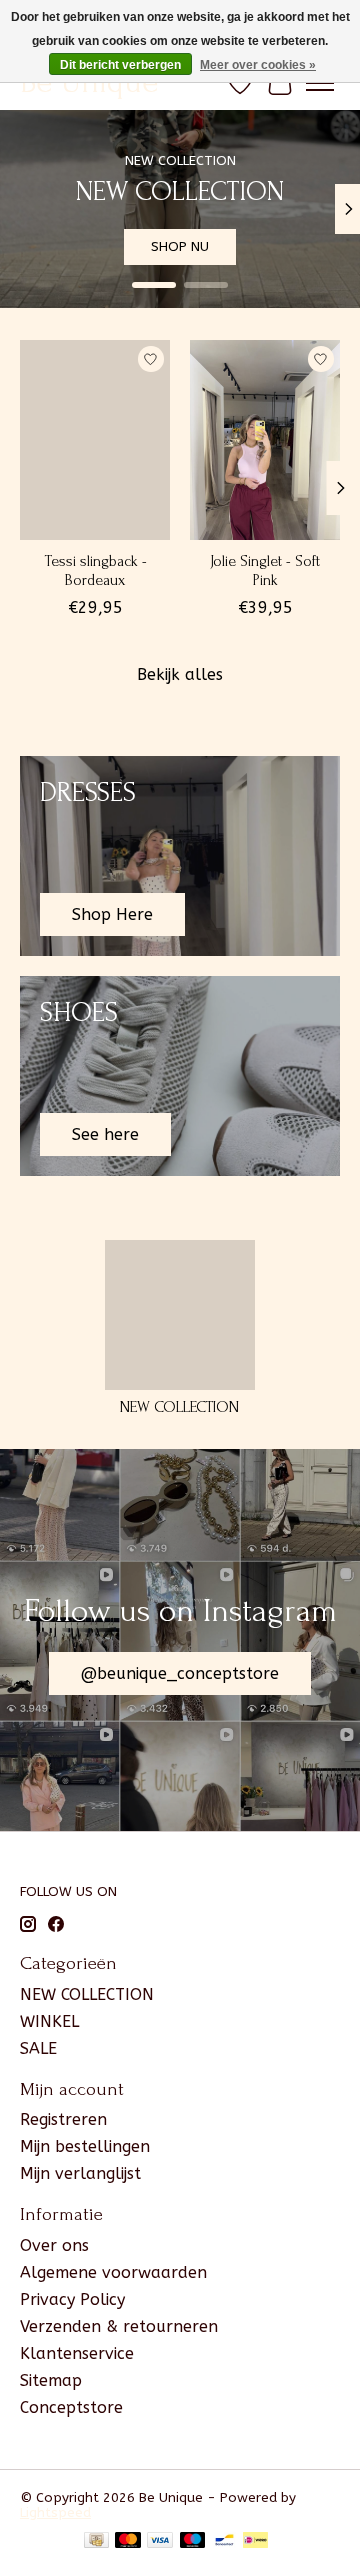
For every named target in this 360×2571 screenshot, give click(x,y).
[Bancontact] (224, 2541)
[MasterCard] (128, 2541)
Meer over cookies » (258, 65)
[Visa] (160, 2541)
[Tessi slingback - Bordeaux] (95, 440)
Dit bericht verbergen (120, 65)
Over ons (54, 2245)
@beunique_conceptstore (180, 1673)
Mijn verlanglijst (80, 2173)
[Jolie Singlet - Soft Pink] (265, 440)
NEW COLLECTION (179, 1407)
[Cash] (96, 2541)
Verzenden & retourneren (119, 2326)
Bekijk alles (180, 674)
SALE (38, 2048)
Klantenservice (77, 2353)
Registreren (63, 2119)
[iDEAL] (255, 2541)
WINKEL (49, 2021)
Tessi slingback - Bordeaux (95, 570)
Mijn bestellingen (85, 2146)
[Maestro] (193, 2541)
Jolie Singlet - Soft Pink (265, 570)
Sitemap (51, 2380)
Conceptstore (71, 2407)
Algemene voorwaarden (113, 2272)
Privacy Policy (72, 2299)
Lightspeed (55, 2512)
